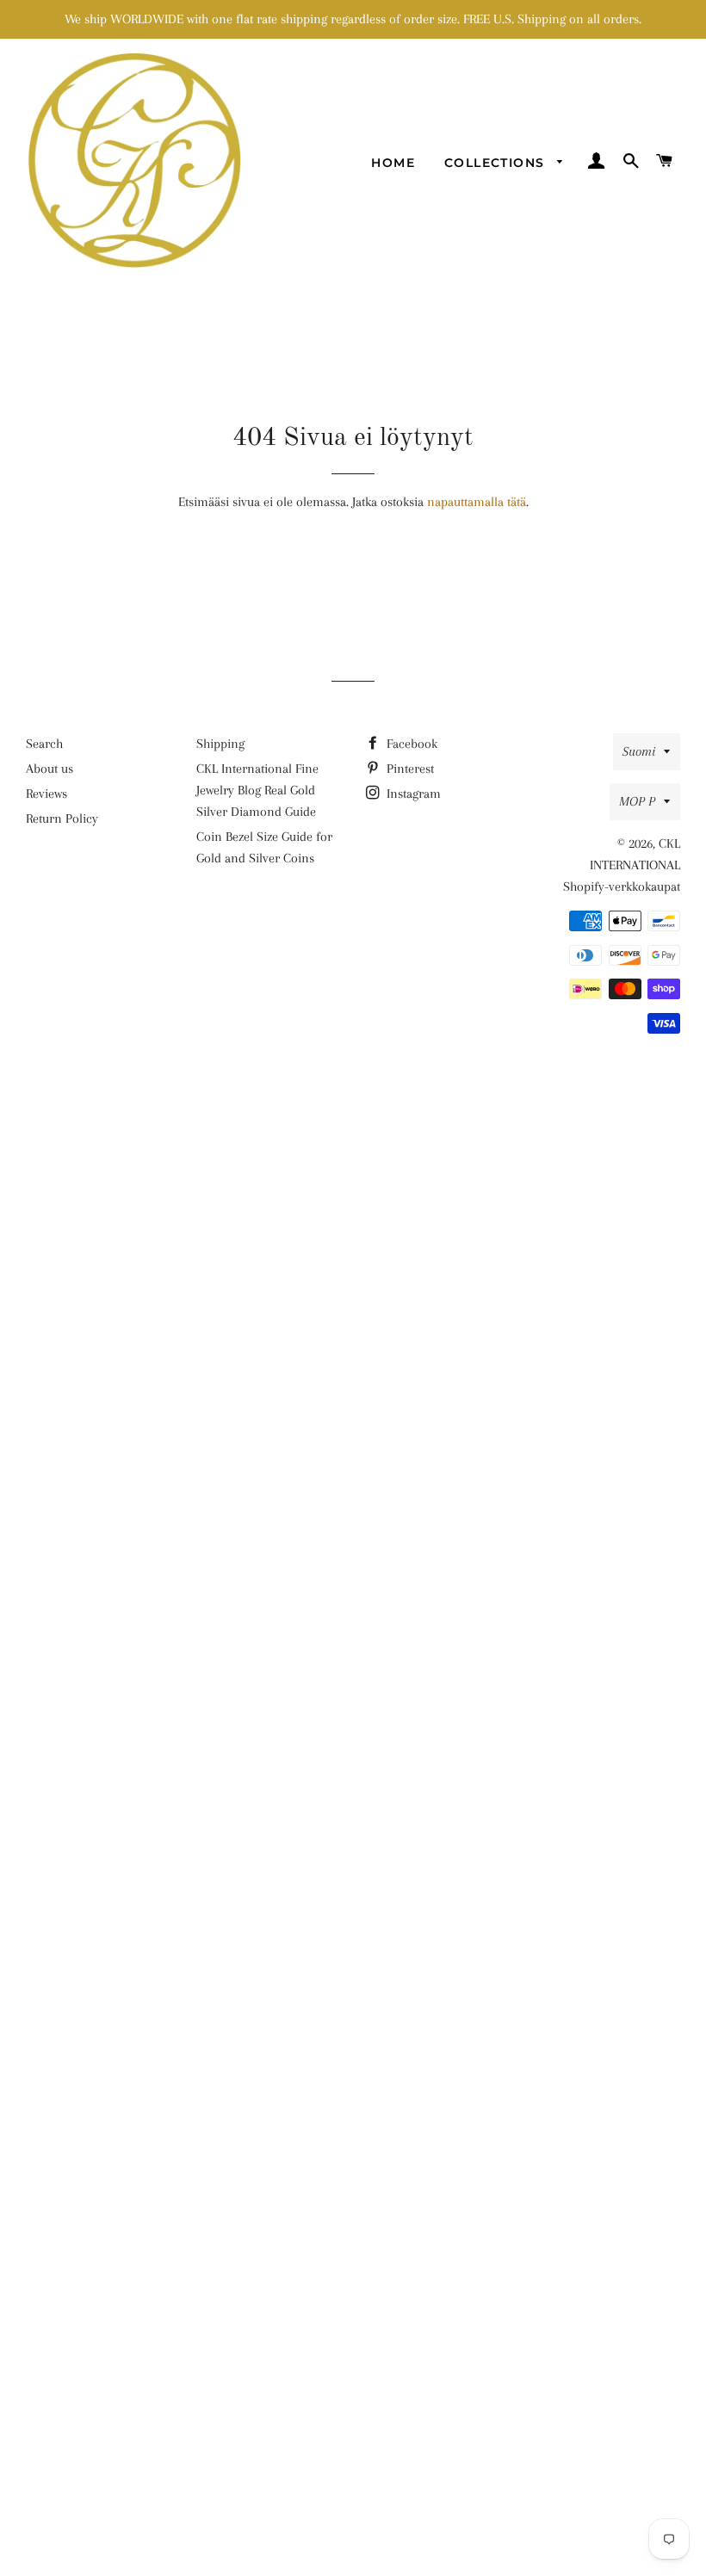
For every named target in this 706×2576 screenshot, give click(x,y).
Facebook (410, 744)
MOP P (637, 801)
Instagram (412, 794)
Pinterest (409, 769)
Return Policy (62, 819)
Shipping (220, 744)
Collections (497, 163)
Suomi (639, 751)
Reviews (46, 794)
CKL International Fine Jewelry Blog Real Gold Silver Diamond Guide (257, 790)
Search (44, 744)
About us (50, 769)
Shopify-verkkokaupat (622, 886)
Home (393, 163)
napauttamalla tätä (477, 502)
